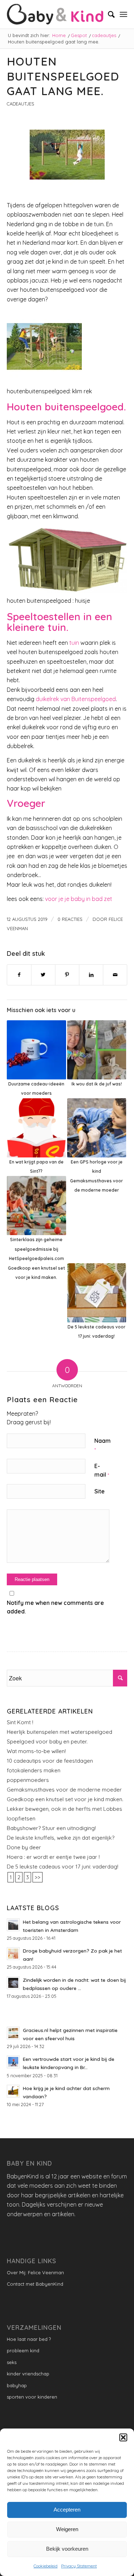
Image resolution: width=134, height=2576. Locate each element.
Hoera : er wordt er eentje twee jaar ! (53, 1857)
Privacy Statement (79, 2566)
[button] (123, 2437)
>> (38, 1877)
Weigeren (67, 2529)
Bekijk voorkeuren (67, 2549)
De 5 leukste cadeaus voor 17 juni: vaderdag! (63, 1867)
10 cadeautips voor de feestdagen (50, 1761)
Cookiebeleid (46, 2566)
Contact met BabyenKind (35, 2284)
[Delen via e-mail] (115, 975)
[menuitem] (108, 14)
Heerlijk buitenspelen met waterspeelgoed (59, 1732)
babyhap (17, 2385)
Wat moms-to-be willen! (36, 1751)
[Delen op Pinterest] (67, 975)
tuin (73, 643)
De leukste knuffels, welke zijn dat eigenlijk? (61, 1838)
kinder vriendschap (28, 2374)
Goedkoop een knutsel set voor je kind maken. (65, 1799)
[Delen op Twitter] (43, 975)
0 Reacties (70, 919)
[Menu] (123, 14)
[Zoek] (108, 14)
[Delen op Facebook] (19, 975)
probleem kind (23, 2350)
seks (12, 2362)
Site (100, 1491)
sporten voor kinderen (32, 2397)
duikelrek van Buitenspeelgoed (76, 699)
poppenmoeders (28, 1780)
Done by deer (24, 1847)
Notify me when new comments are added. (55, 1607)
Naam (103, 1445)
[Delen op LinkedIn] (91, 975)
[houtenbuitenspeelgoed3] (67, 155)
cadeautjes (20, 104)
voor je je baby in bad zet (79, 899)
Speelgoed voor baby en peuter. (47, 1741)
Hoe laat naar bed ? (29, 2339)
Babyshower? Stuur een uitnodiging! (51, 1828)
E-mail (102, 1470)
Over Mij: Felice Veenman (35, 2272)
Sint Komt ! (20, 1722)
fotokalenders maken (34, 1770)
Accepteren (67, 2510)
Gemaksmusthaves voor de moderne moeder (64, 1790)
